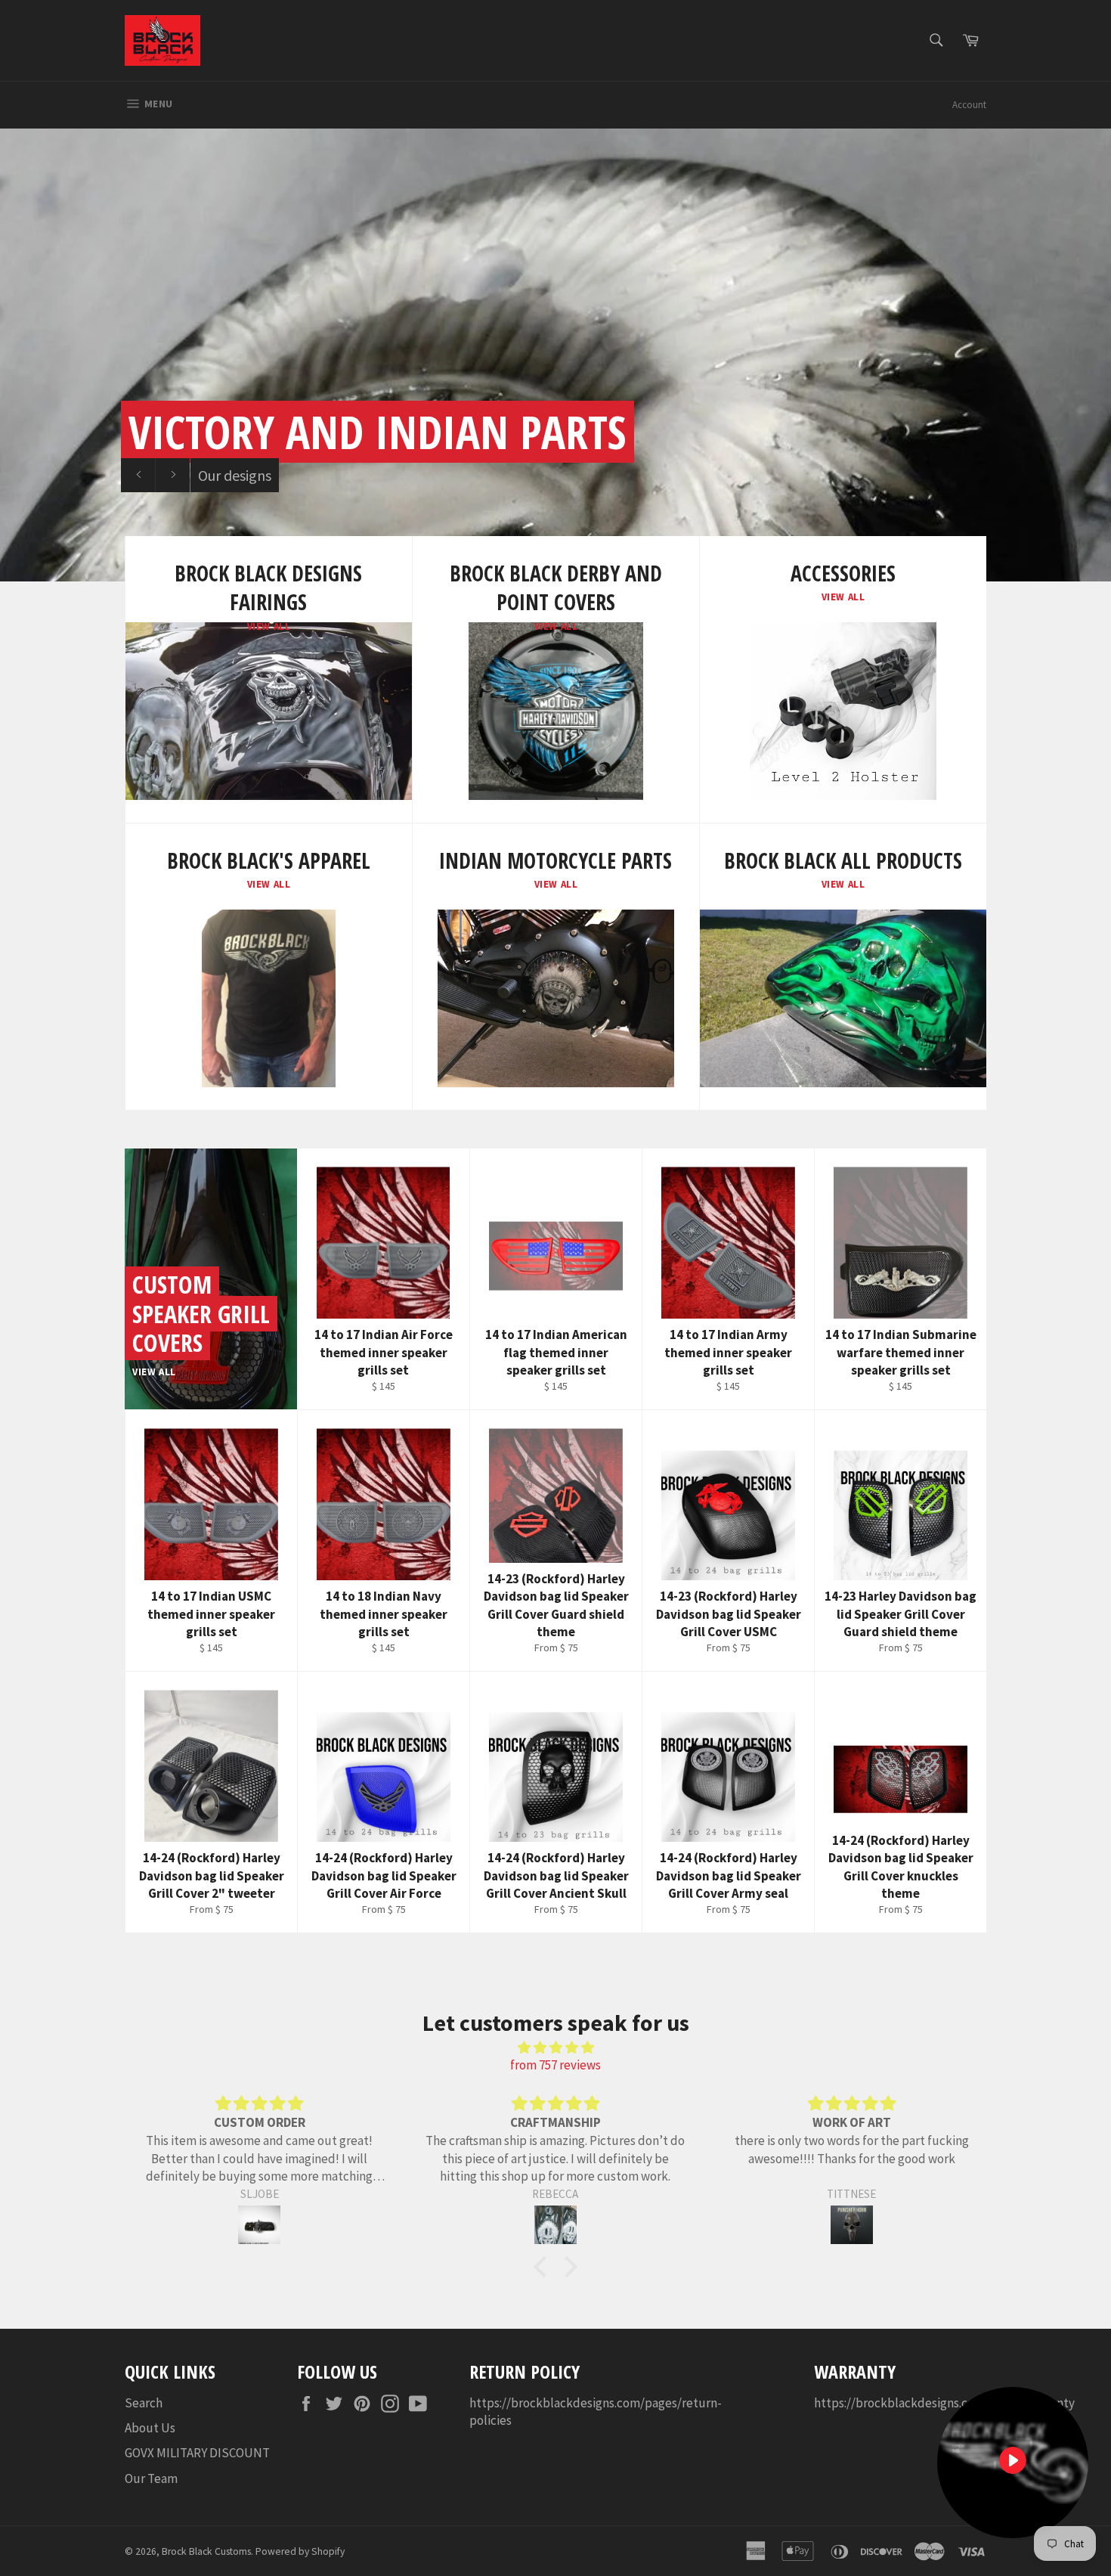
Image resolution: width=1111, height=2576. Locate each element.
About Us (150, 2428)
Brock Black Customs (206, 2551)
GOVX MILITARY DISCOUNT (197, 2453)
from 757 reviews (555, 2065)
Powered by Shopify (300, 2551)
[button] (544, 2266)
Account (969, 105)
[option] (555, 355)
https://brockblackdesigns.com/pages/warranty (944, 2403)
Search (144, 2403)
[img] (555, 2047)
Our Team (151, 2478)
